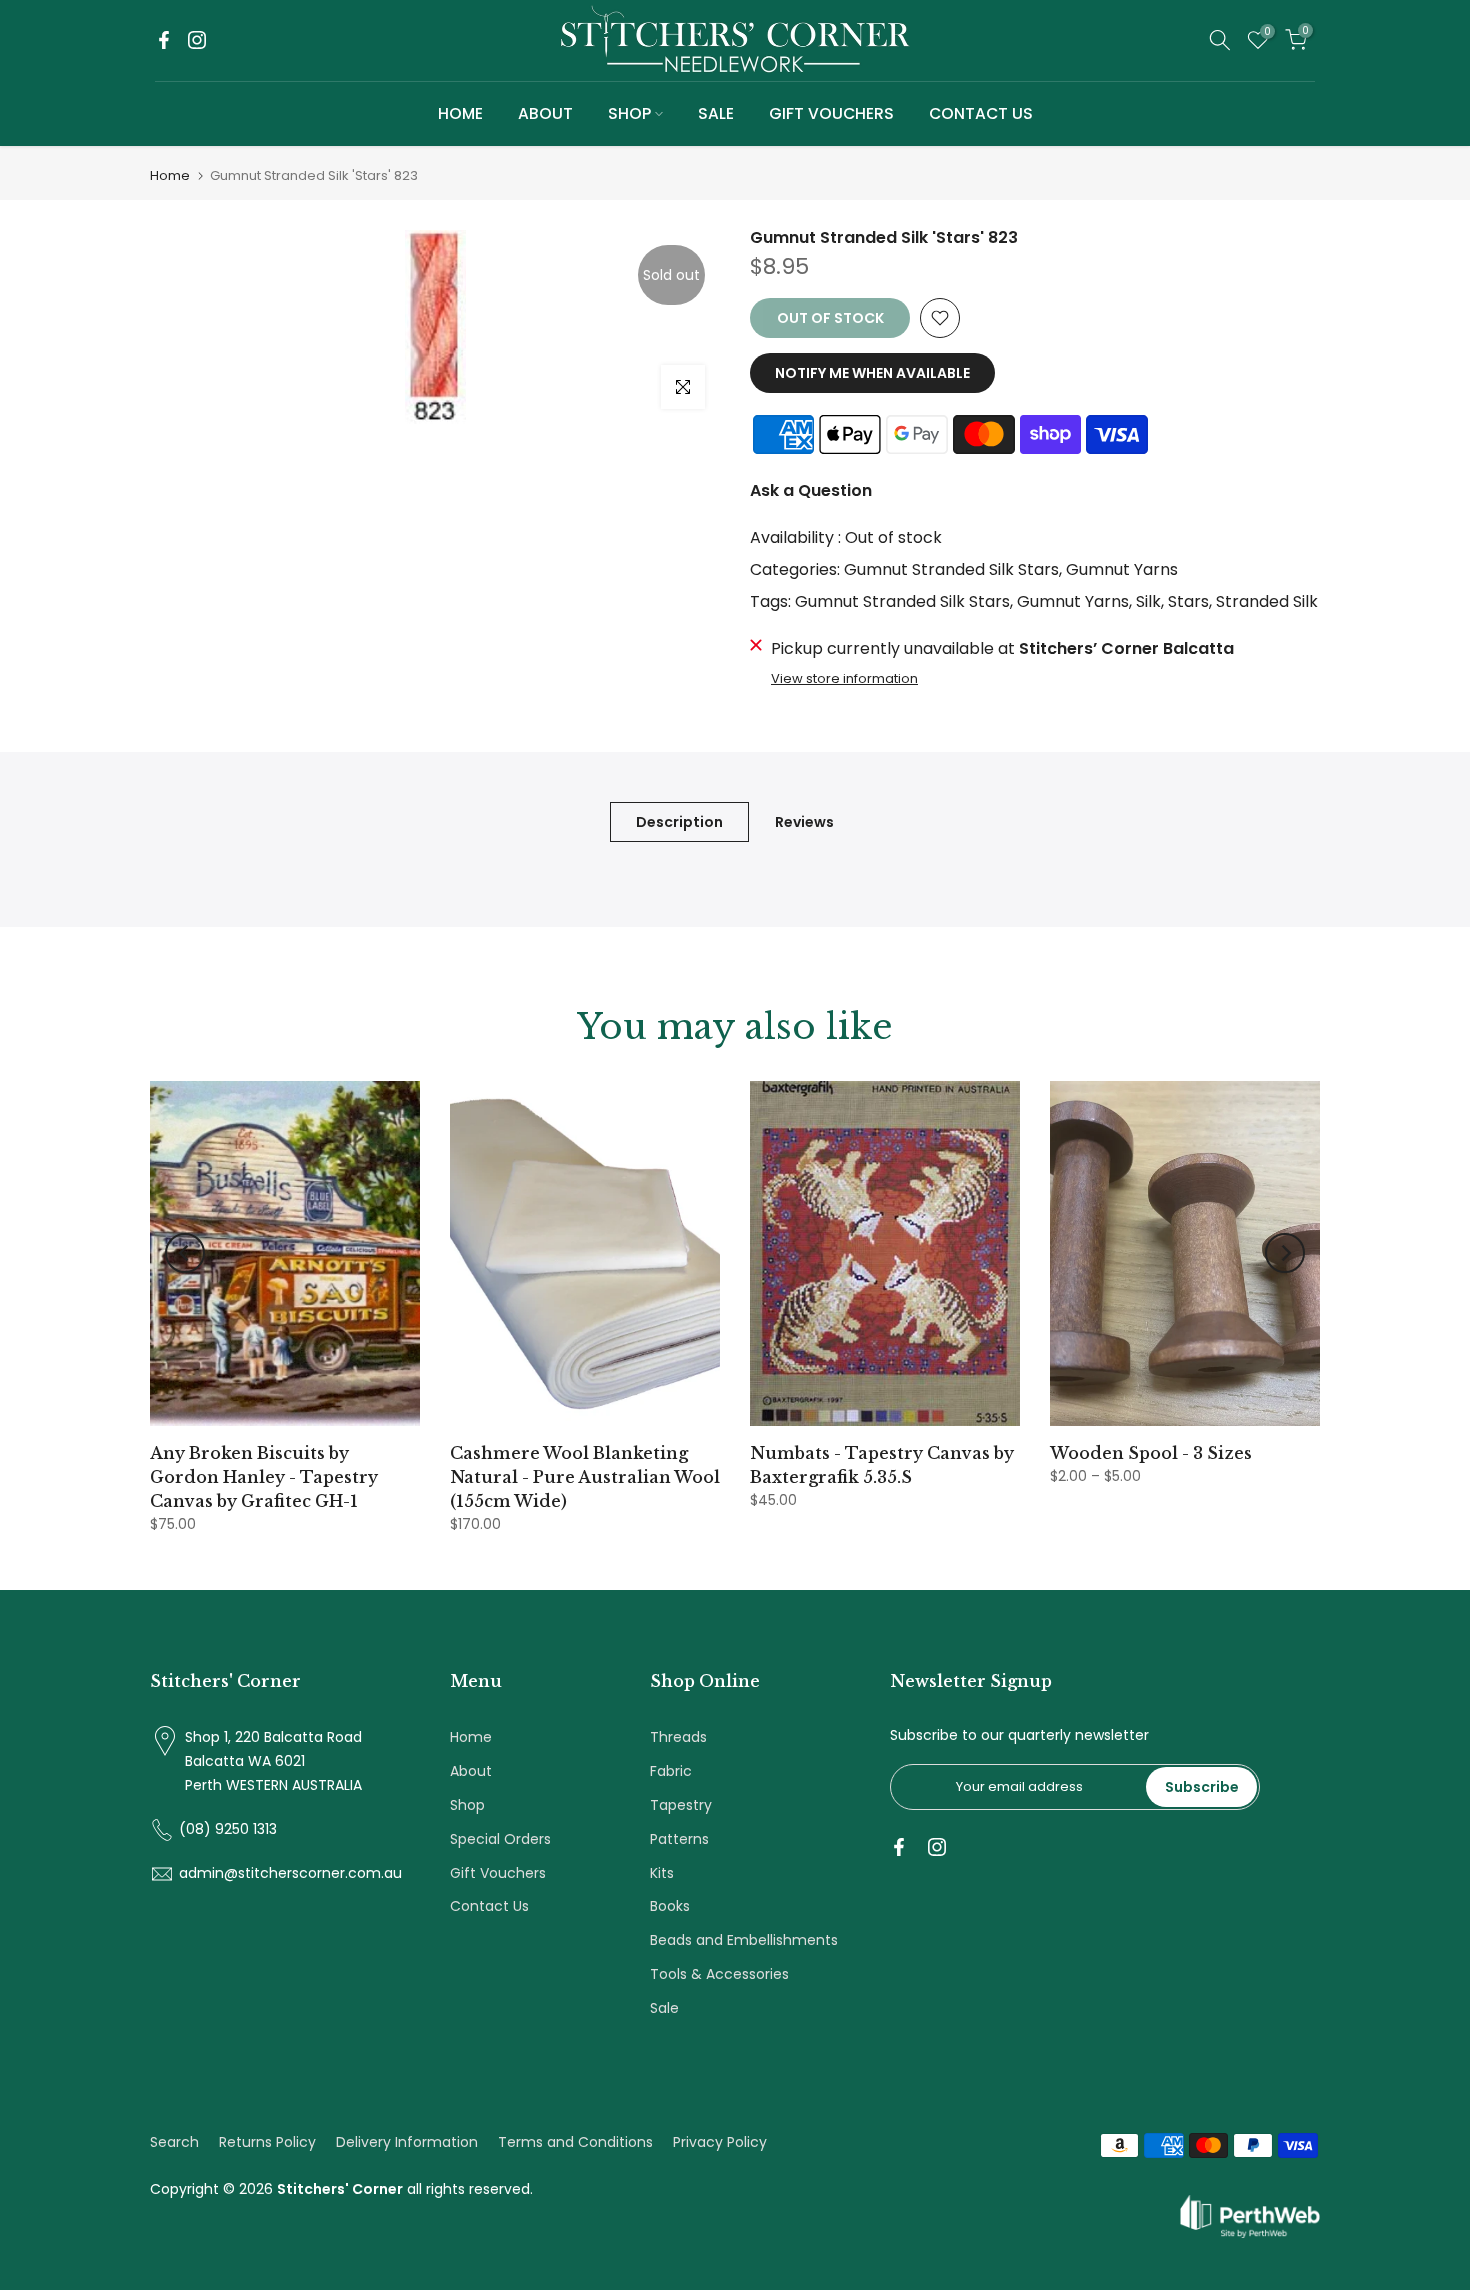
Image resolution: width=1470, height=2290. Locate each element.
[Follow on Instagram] (197, 40)
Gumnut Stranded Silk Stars (951, 569)
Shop (467, 1805)
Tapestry (681, 1805)
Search (174, 2142)
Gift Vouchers (498, 1873)
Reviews (804, 821)
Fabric (671, 1771)
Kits (662, 1873)
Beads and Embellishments (744, 1940)
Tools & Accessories (719, 1974)
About (471, 1771)
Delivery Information (407, 2142)
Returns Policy (267, 2142)
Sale (664, 2008)
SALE (716, 113)
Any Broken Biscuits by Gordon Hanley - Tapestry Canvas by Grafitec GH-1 (264, 1477)
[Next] (1285, 1253)
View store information (844, 679)
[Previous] (185, 1253)
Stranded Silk (1267, 601)
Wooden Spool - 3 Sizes (1151, 1453)
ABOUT (545, 113)
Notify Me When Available (872, 373)
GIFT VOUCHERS (831, 113)
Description (679, 821)
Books (670, 1906)
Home (170, 175)
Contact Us (489, 1906)
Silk (1148, 601)
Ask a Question (811, 490)
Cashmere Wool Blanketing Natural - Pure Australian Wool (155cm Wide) (585, 1477)
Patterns (679, 1839)
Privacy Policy (720, 2142)
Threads (678, 1737)
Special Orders (500, 1839)
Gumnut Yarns (1122, 569)
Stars (1188, 601)
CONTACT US (981, 113)
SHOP (629, 113)
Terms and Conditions (575, 2142)
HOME (460, 113)
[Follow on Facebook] (164, 40)
